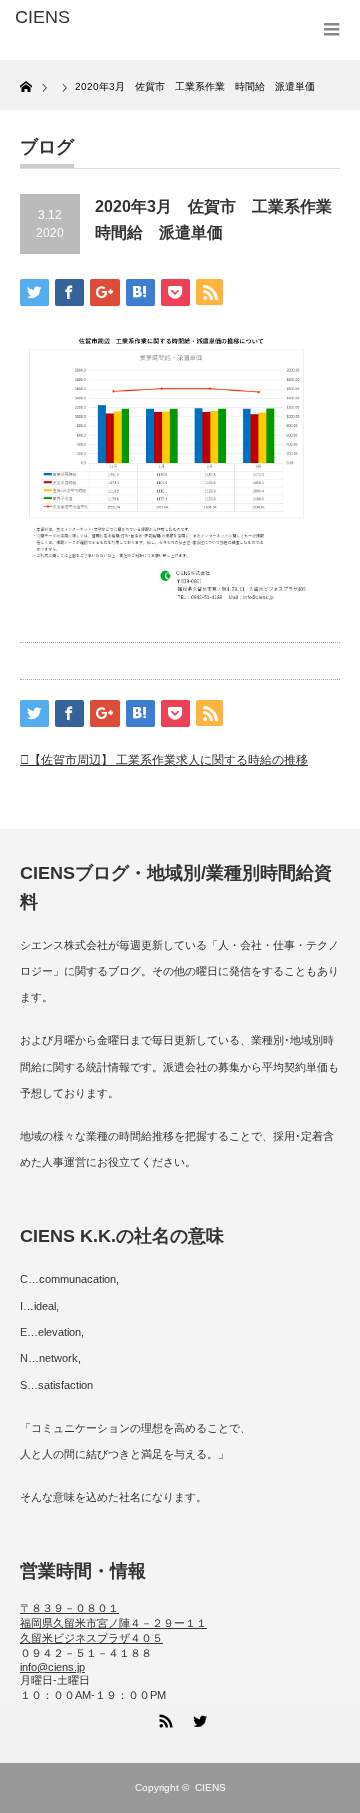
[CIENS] (87, 18)
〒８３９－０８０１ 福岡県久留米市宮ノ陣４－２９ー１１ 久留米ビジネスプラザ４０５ (113, 1623)
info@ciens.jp (52, 1667)
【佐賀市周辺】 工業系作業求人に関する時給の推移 (168, 760)
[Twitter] (197, 1718)
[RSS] (163, 1718)
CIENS (210, 1787)
